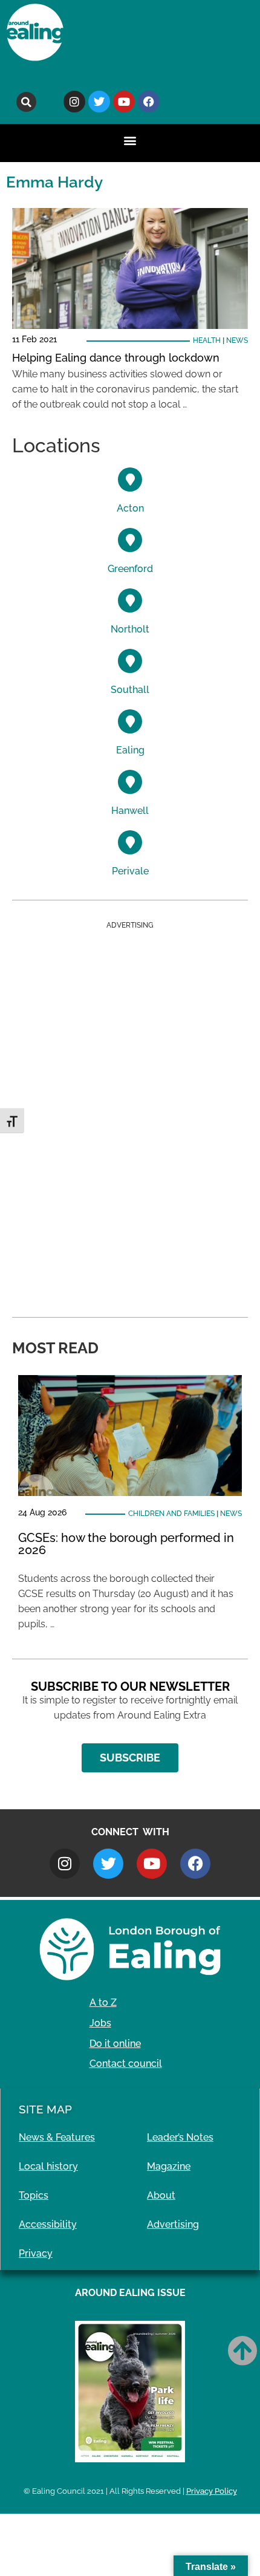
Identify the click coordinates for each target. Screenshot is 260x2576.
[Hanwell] (130, 782)
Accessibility (48, 2224)
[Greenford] (130, 540)
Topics (34, 2195)
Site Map (45, 2109)
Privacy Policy (212, 2491)
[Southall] (130, 661)
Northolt (130, 629)
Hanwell (130, 811)
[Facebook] (149, 102)
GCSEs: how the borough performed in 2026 (126, 1544)
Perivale (130, 871)
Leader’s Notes (180, 2137)
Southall (130, 690)
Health (207, 340)
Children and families (171, 1514)
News (237, 340)
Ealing (130, 750)
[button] (26, 102)
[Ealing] (130, 721)
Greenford (130, 569)
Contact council (126, 2064)
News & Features (57, 2137)
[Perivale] (130, 842)
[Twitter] (99, 102)
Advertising (173, 2224)
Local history (48, 2166)
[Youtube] (124, 102)
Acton (130, 508)
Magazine (169, 2166)
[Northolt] (130, 600)
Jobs (100, 2023)
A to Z (103, 2002)
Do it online (115, 2044)
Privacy (36, 2253)
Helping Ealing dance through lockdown (116, 358)
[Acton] (130, 480)
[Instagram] (74, 102)
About (161, 2195)
